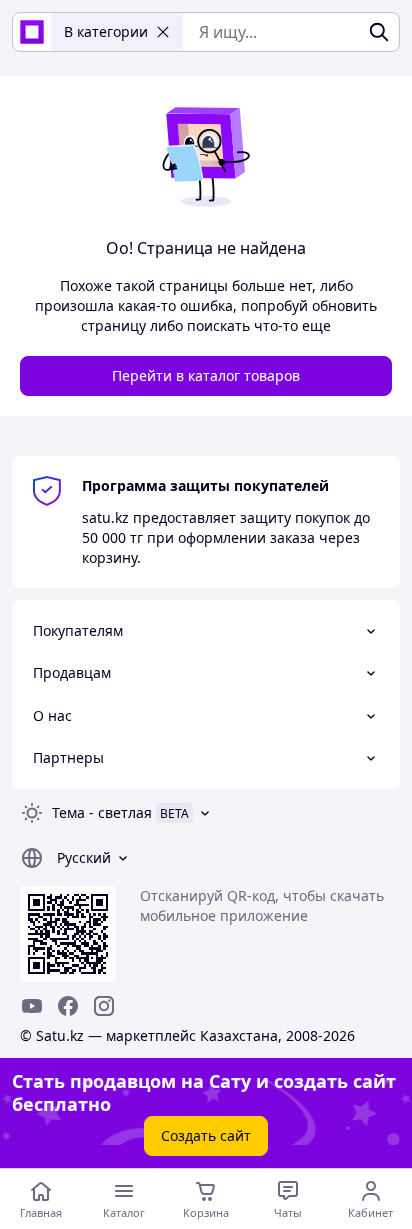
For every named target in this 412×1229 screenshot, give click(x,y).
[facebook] (68, 1006)
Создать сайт (206, 1135)
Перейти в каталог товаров (206, 375)
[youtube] (32, 1006)
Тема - (102, 812)
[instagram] (104, 1006)
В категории (106, 31)
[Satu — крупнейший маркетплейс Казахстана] (32, 32)
